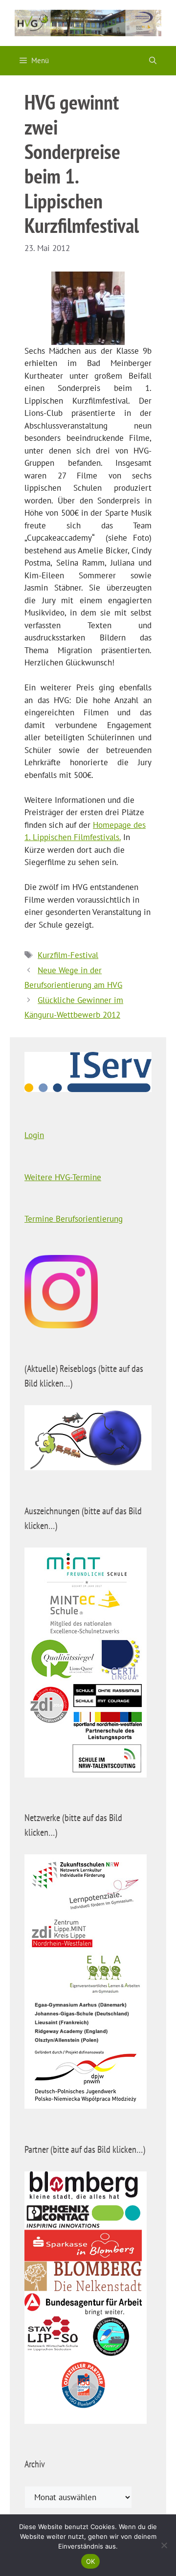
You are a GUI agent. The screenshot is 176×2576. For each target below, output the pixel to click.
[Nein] (164, 2545)
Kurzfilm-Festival (68, 955)
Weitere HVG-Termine (63, 1177)
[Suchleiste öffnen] (153, 61)
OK (91, 2561)
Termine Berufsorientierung (74, 1219)
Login (34, 1135)
